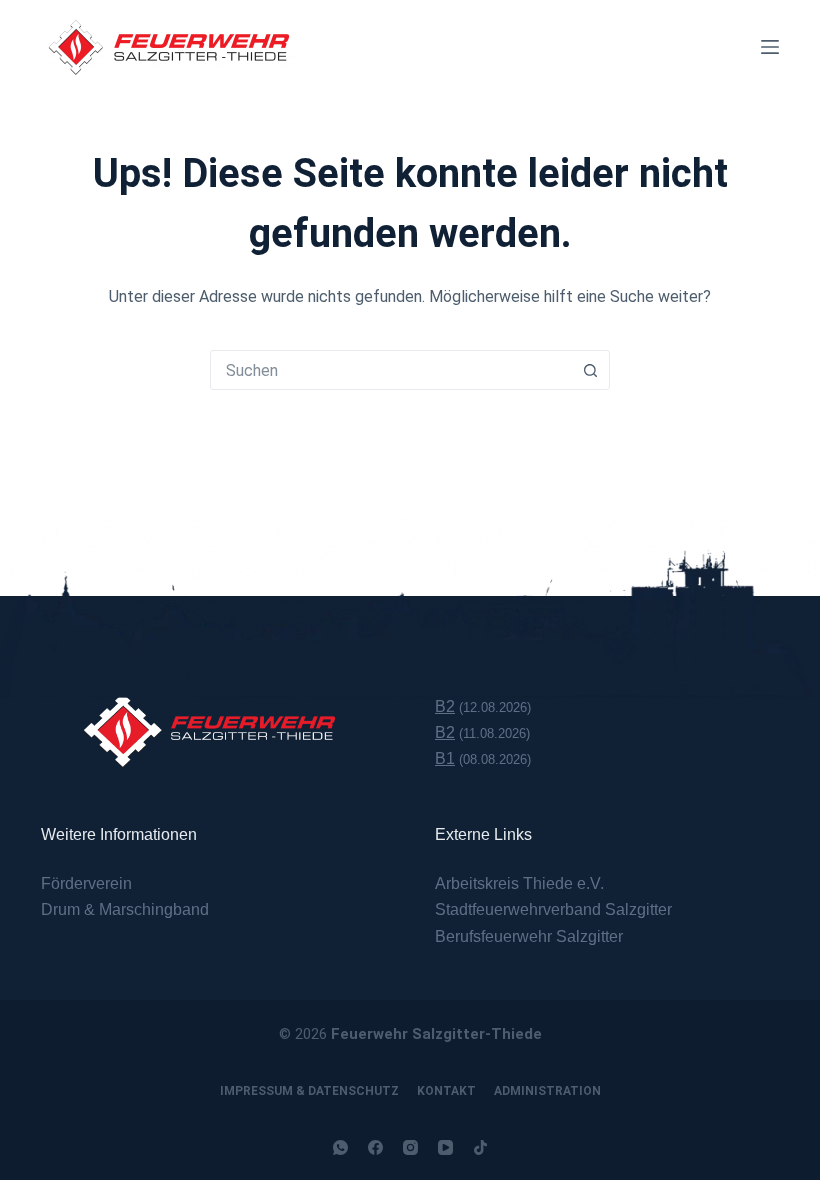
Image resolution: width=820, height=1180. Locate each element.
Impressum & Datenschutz (309, 1091)
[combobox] (391, 370)
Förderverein (86, 883)
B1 (445, 758)
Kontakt (446, 1091)
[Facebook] (375, 1147)
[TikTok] (480, 1147)
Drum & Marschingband (125, 909)
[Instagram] (410, 1147)
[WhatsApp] (340, 1147)
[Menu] (770, 47)
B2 (445, 706)
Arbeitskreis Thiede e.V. (519, 883)
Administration (547, 1091)
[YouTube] (445, 1147)
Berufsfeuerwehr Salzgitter (529, 936)
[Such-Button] (590, 370)
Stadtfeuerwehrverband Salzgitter (553, 909)
